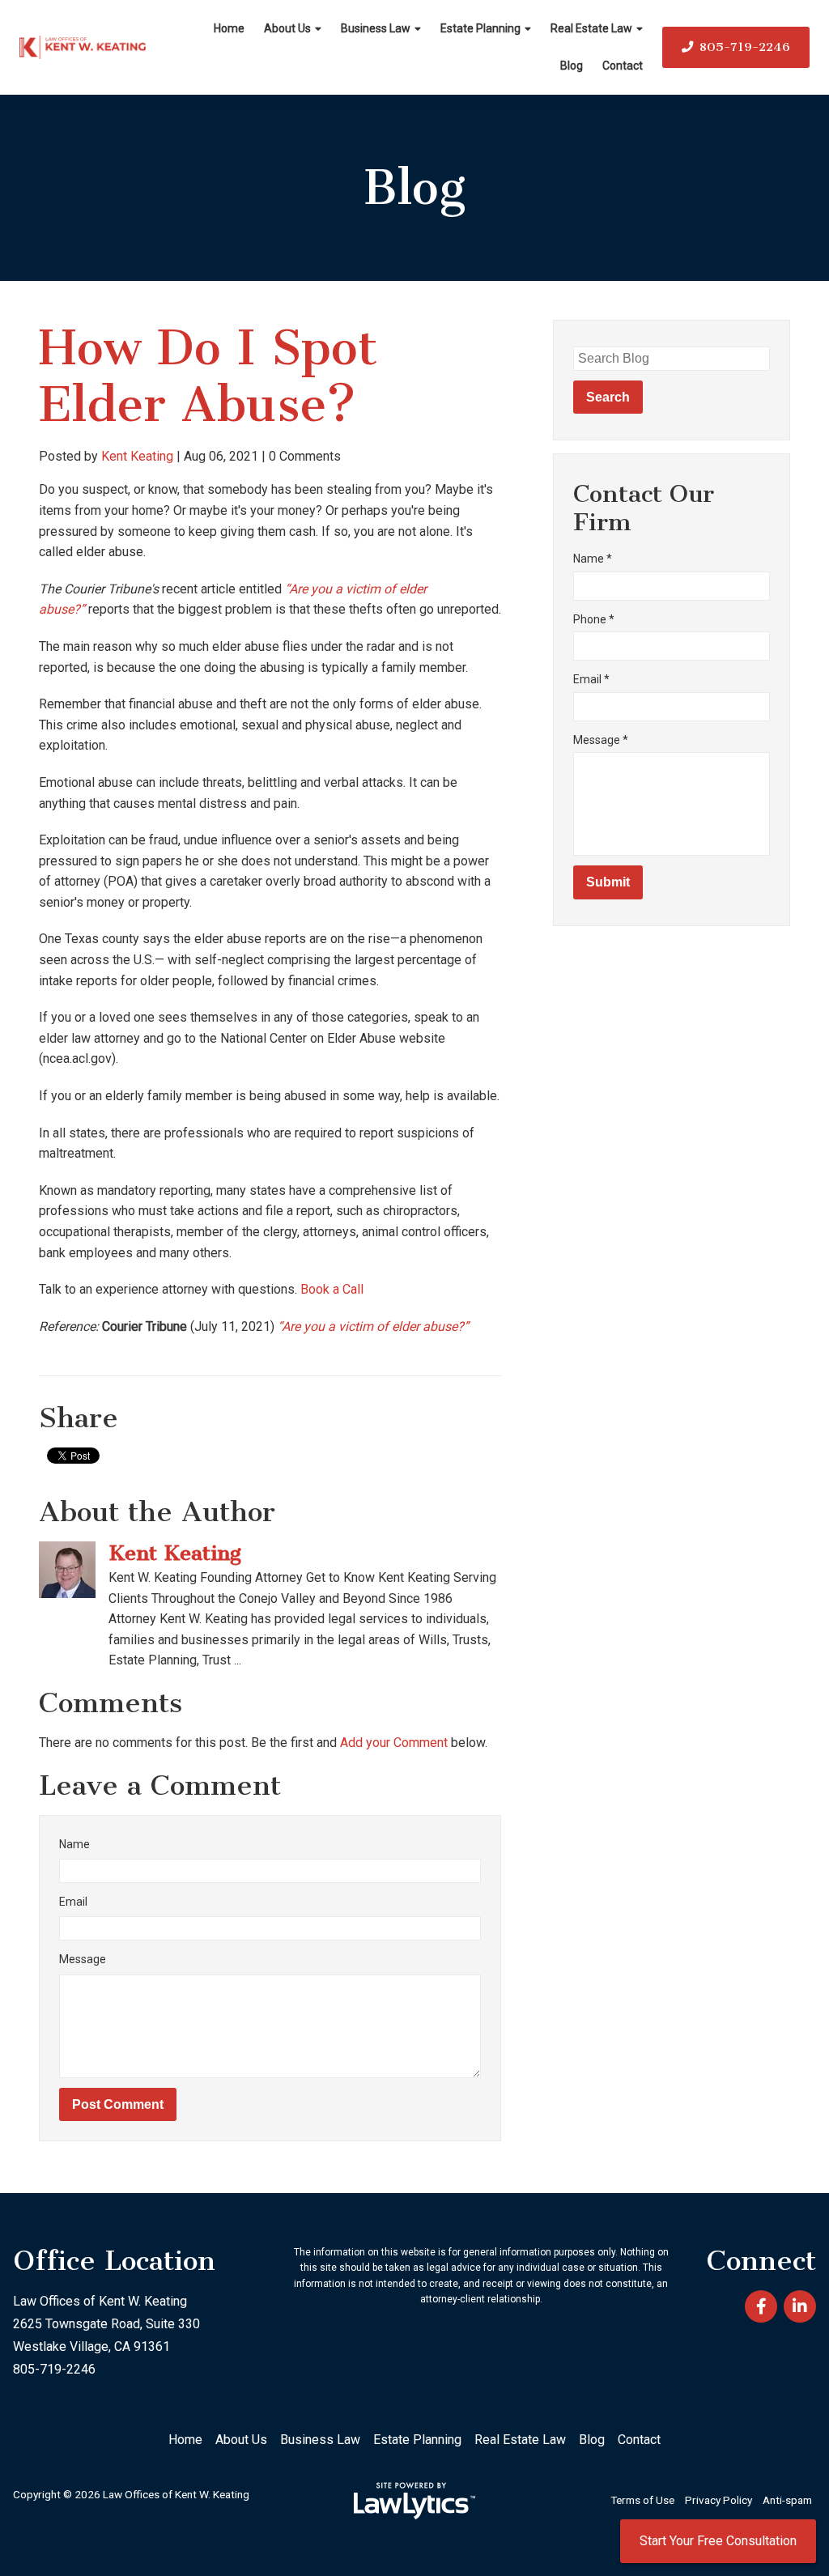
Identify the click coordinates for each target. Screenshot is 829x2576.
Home (229, 28)
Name (74, 1844)
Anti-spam (787, 2500)
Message (83, 1959)
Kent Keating (137, 456)
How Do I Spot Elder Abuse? (208, 376)
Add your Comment (394, 1743)
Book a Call (332, 1289)
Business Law (376, 28)
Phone (594, 619)
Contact (623, 66)
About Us (287, 28)
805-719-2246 (745, 47)
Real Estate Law (591, 28)
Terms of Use (642, 2500)
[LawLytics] (414, 2501)
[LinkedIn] (800, 2306)
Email (73, 1902)
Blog (572, 66)
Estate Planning (480, 28)
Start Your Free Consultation (718, 2541)
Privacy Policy (718, 2500)
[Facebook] (761, 2306)
